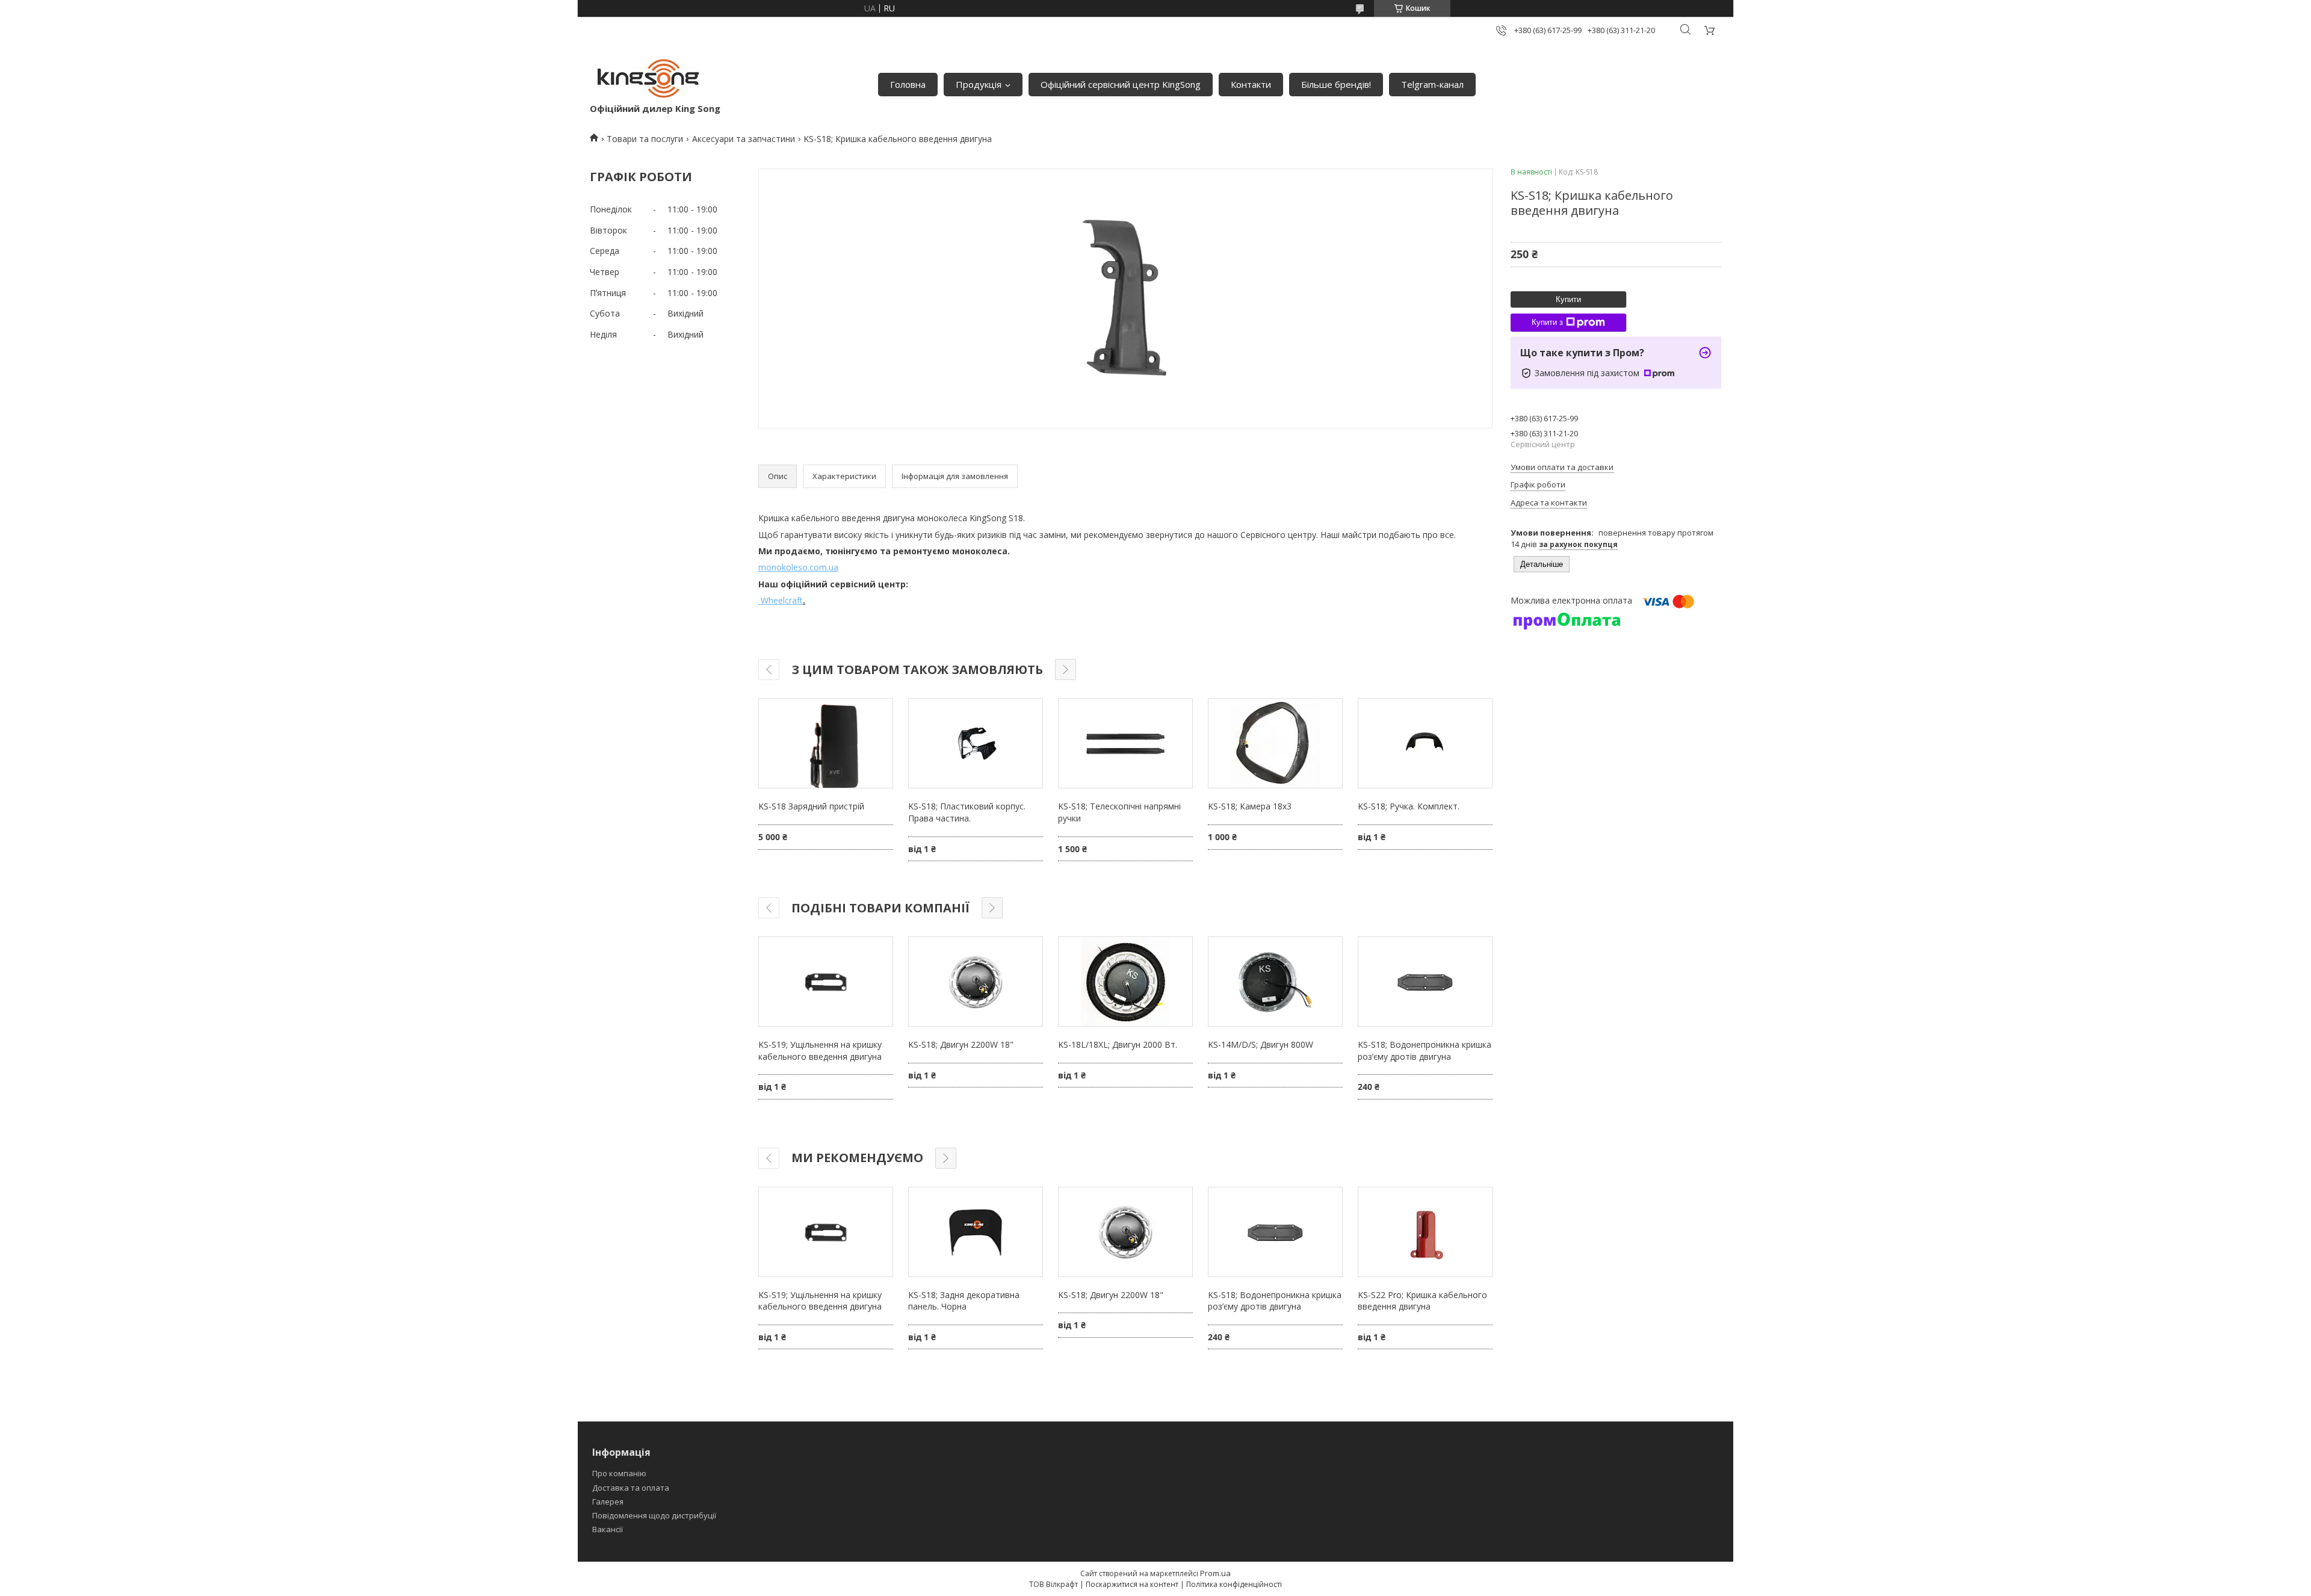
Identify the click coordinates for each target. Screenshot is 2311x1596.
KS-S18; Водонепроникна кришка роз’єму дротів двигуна (1425, 1050)
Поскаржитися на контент (1132, 1584)
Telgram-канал (1432, 84)
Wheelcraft (781, 600)
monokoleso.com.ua (798, 567)
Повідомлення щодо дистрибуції (654, 1515)
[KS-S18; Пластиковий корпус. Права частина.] (976, 743)
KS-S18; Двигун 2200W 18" (961, 1044)
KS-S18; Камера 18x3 (1250, 806)
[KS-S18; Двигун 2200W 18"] (976, 982)
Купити (1568, 299)
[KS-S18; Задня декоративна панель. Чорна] (976, 1232)
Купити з (1547, 322)
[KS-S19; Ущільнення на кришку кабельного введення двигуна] (826, 982)
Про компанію (619, 1473)
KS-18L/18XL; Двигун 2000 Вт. (1118, 1044)
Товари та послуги (645, 139)
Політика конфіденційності (1234, 1584)
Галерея (608, 1502)
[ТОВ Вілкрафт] (650, 78)
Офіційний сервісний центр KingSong (1121, 84)
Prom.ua (1215, 1573)
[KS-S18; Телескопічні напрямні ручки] (1125, 743)
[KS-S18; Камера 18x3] (1275, 743)
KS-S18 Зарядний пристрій (811, 806)
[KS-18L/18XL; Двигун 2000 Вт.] (1125, 982)
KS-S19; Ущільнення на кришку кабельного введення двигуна (820, 1050)
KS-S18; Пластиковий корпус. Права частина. (967, 812)
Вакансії (608, 1529)
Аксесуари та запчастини (744, 139)
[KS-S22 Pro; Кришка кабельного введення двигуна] (1425, 1232)
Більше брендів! (1336, 84)
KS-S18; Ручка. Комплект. (1409, 806)
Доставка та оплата (631, 1488)
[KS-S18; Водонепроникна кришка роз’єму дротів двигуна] (1425, 982)
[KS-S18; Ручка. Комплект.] (1425, 743)
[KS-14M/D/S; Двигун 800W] (1275, 982)
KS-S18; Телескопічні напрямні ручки (1119, 812)
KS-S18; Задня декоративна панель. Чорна (964, 1301)
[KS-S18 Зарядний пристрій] (826, 743)
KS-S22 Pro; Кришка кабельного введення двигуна (1422, 1301)
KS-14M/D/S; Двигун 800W (1261, 1044)
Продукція (979, 84)
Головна (908, 84)
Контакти (1251, 84)
